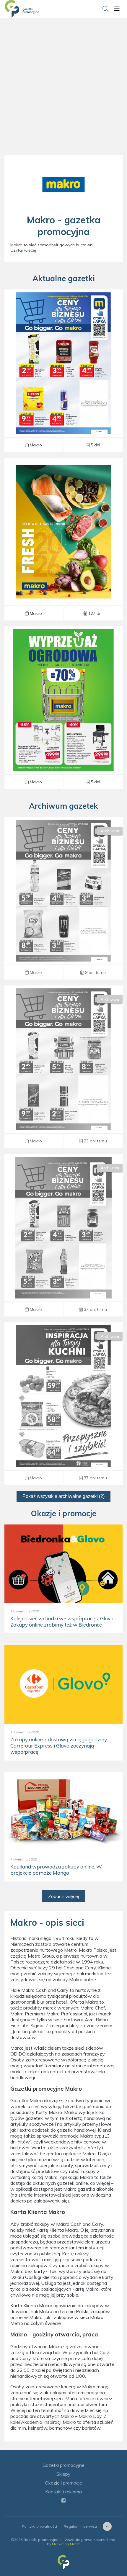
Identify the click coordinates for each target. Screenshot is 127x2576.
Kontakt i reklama (63, 2492)
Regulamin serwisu (80, 2526)
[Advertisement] (63, 93)
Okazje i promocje (63, 2483)
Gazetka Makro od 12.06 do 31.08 (63, 708)
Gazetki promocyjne (63, 2465)
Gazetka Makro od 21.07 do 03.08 (63, 1067)
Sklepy (63, 2474)
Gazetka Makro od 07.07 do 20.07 (63, 1235)
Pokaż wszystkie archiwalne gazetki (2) (63, 1496)
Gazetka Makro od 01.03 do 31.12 (63, 539)
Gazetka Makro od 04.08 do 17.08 (63, 898)
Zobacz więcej (63, 1896)
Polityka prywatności (39, 2526)
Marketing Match (66, 2544)
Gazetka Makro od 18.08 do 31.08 (63, 371)
